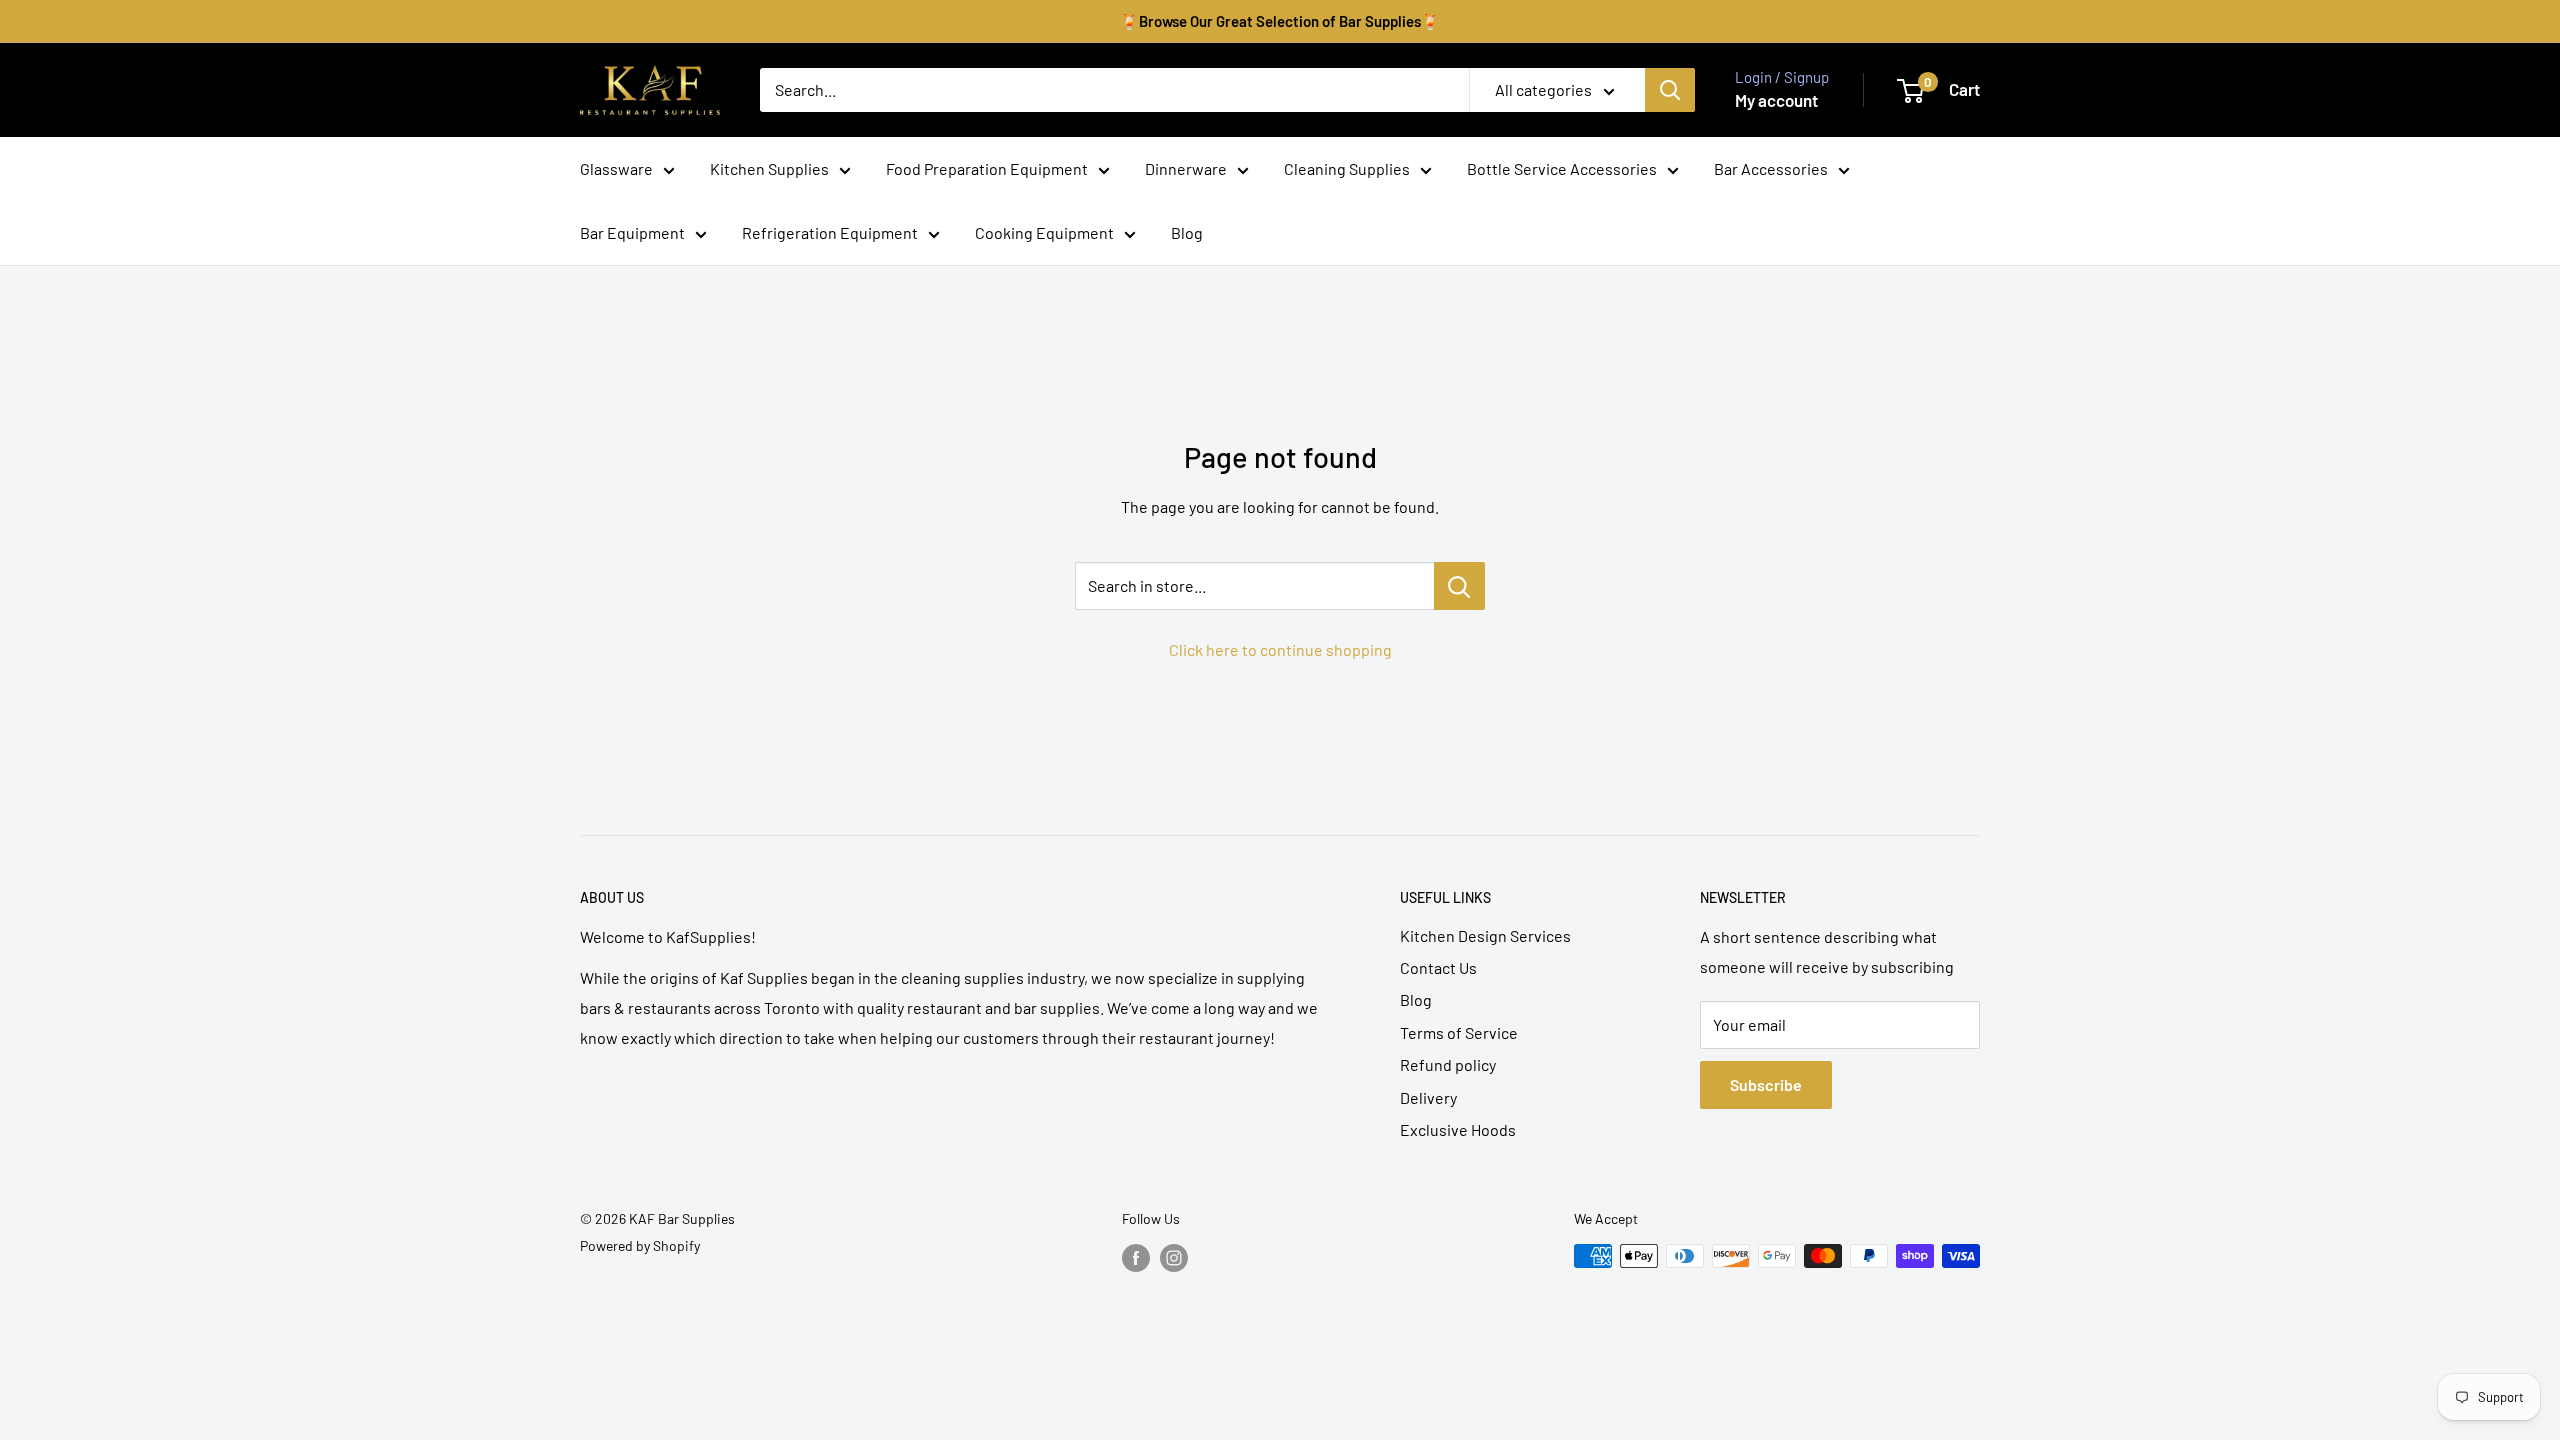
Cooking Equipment (1044, 232)
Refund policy (1448, 1064)
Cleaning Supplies (1347, 168)
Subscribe (1766, 1084)
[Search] (1670, 90)
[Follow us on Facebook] (1136, 1258)
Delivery (1428, 1097)
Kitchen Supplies (769, 168)
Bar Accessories (1771, 168)
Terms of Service (1459, 1032)
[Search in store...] (1459, 586)
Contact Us (1438, 967)
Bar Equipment (632, 232)
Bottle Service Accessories (1562, 168)
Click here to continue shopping (1280, 649)
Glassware (616, 168)
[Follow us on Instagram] (1174, 1258)
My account (1776, 100)
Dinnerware (1186, 168)
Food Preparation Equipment (987, 168)
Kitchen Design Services (1485, 935)
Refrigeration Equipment (830, 232)
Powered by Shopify (640, 1245)
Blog (1187, 232)
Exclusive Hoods (1458, 1129)
